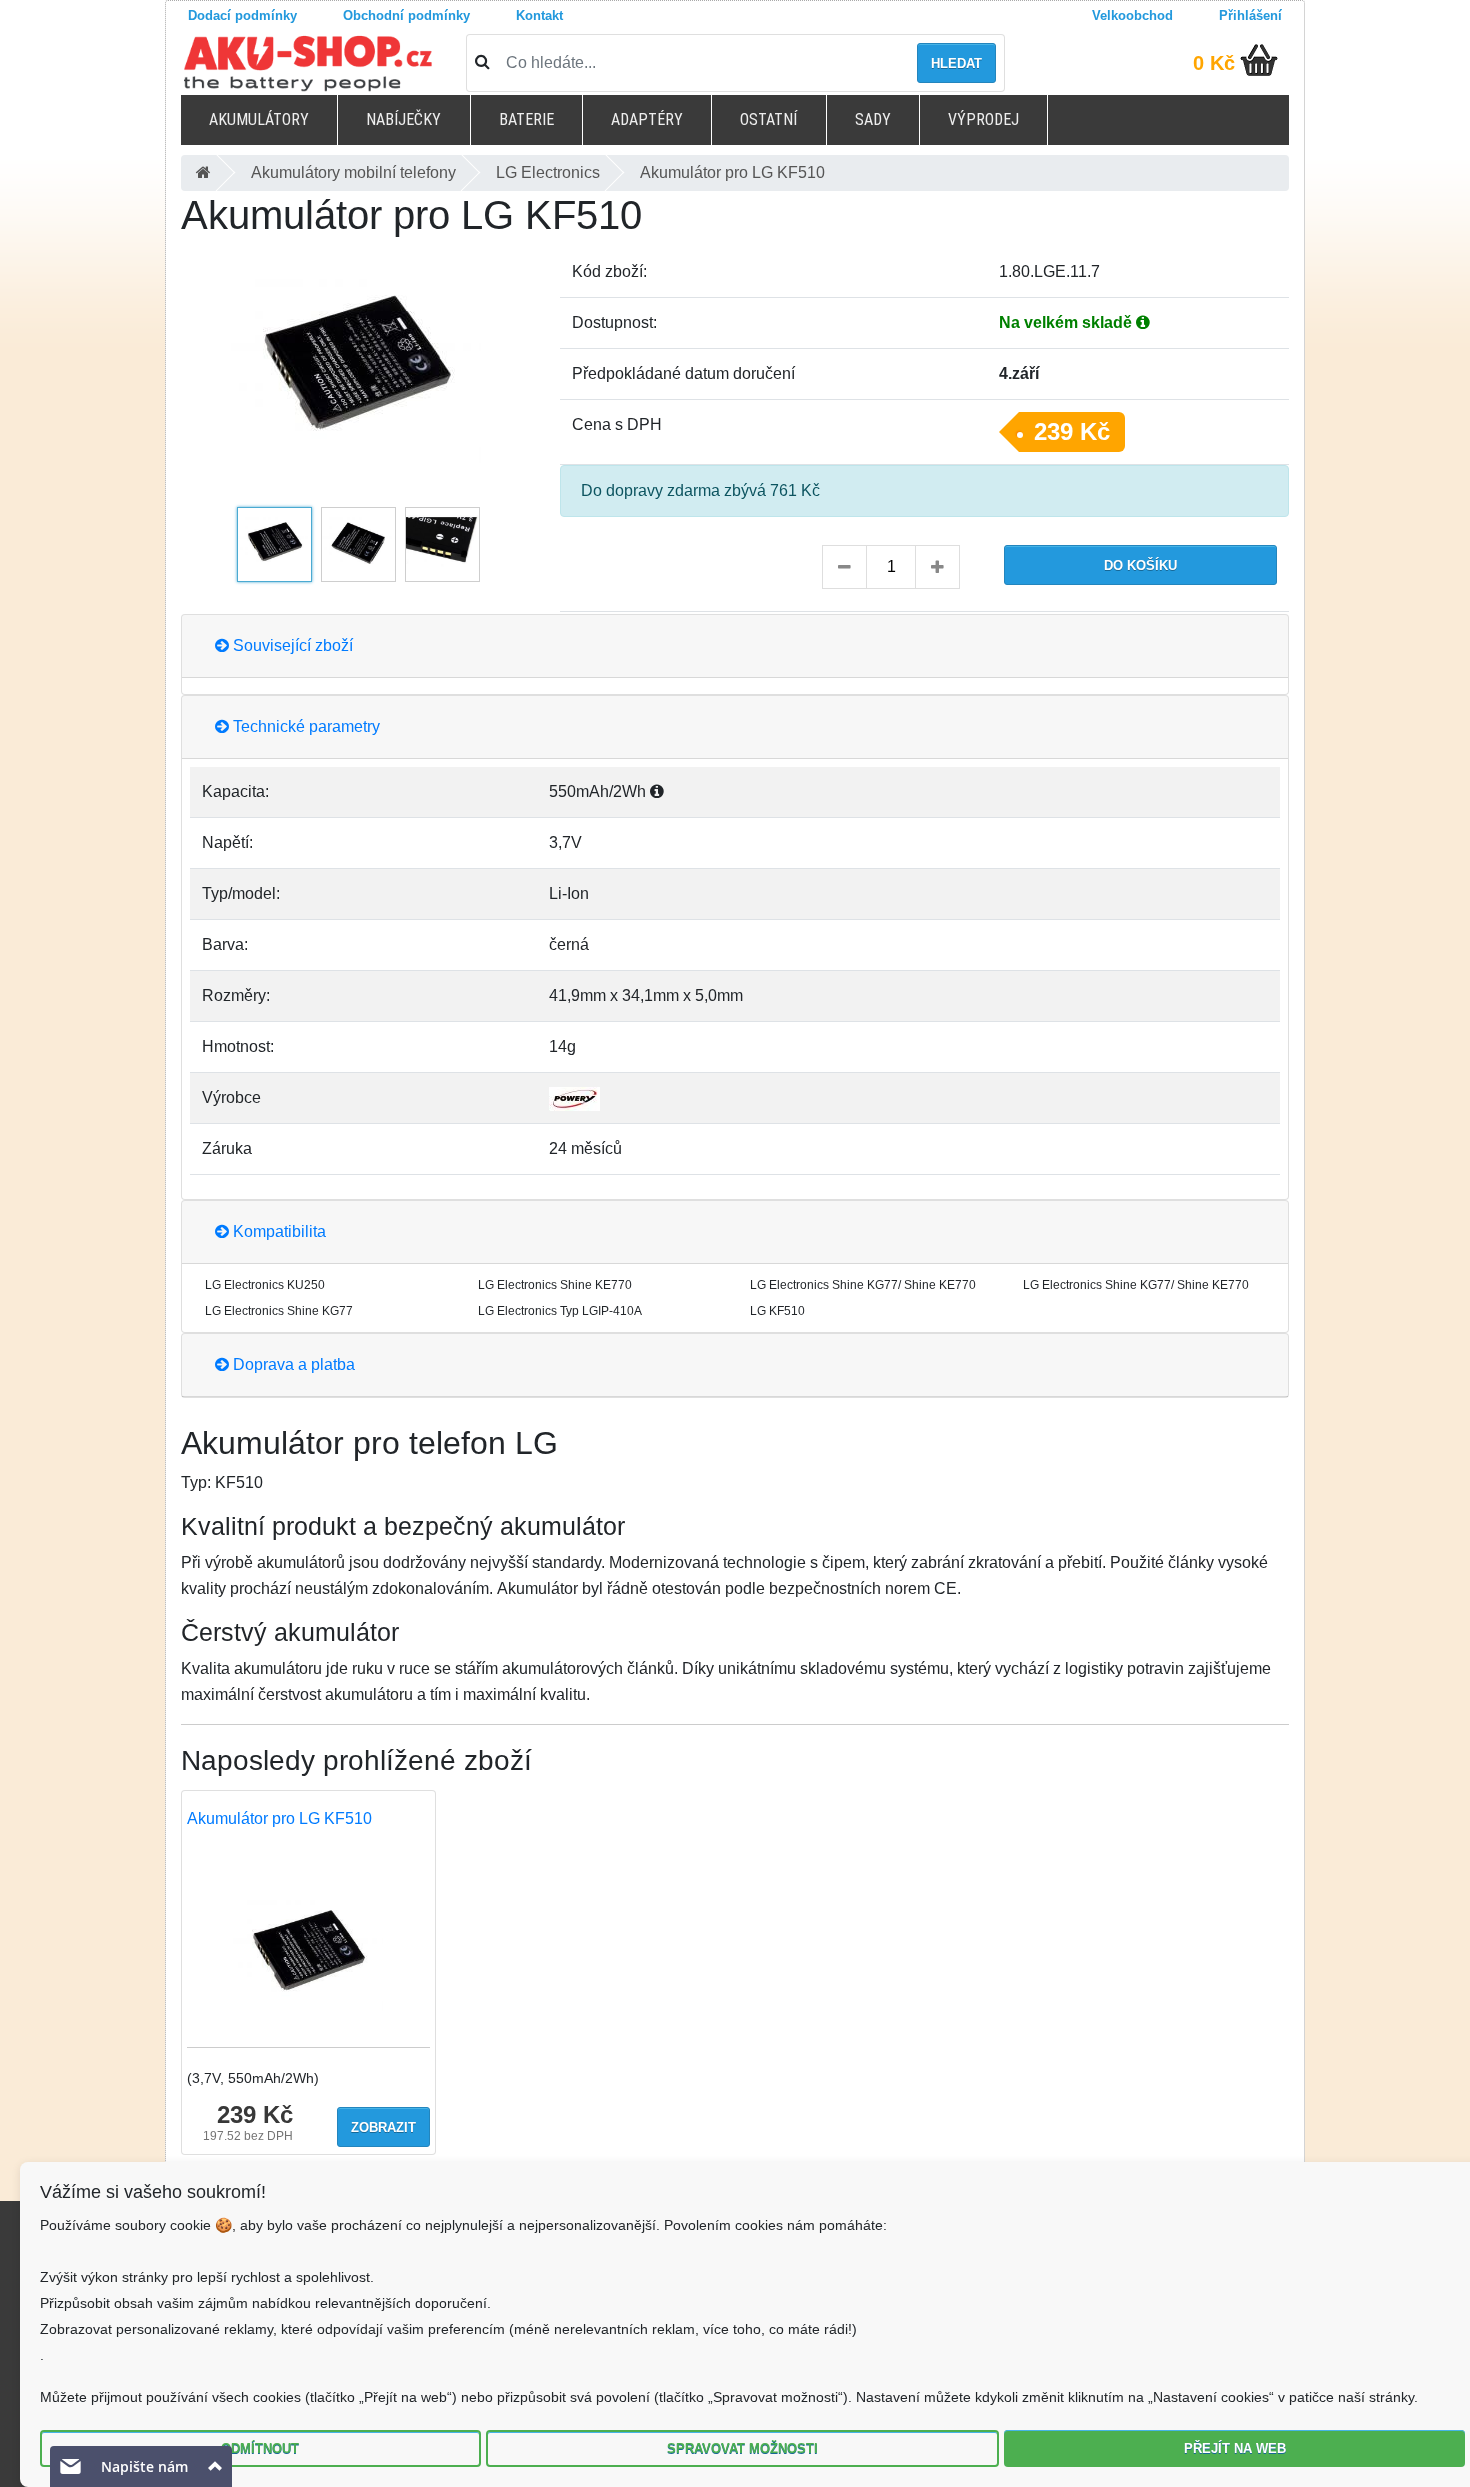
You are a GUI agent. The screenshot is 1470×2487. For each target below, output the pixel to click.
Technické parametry (304, 726)
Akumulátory (259, 119)
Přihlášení (1250, 15)
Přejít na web (1235, 2448)
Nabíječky (403, 119)
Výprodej (983, 119)
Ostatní (768, 119)
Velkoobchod (1132, 15)
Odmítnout (260, 2448)
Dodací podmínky (242, 15)
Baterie (526, 119)
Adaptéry (647, 119)
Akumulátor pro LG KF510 (279, 1818)
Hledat (956, 63)
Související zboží (291, 645)
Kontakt (539, 15)
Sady (873, 119)
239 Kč (1072, 431)
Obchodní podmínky (406, 15)
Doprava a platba (292, 1364)
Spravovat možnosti (742, 2448)
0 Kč (1214, 63)
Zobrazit (383, 2127)
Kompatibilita (277, 1231)
